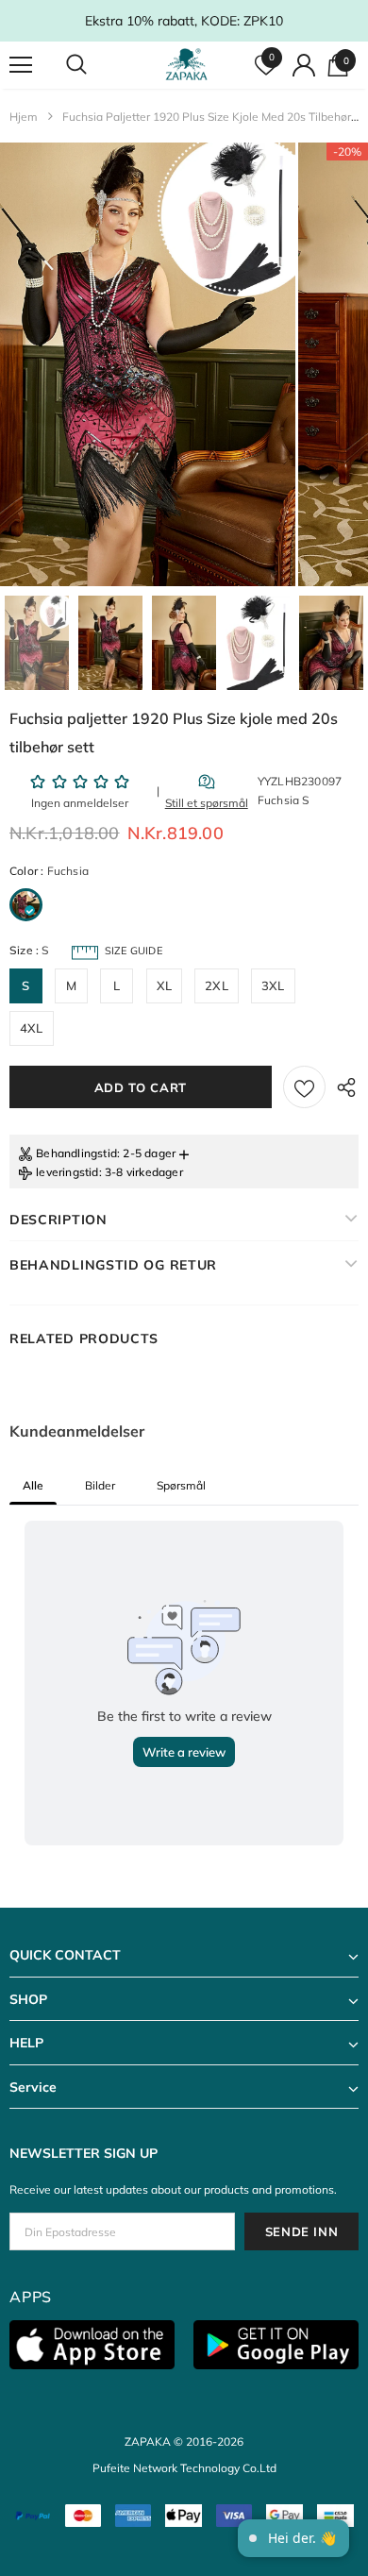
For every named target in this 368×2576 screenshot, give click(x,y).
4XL (32, 1028)
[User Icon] (304, 65)
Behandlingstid (76, 1153)
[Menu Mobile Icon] (21, 65)
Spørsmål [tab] (181, 1485)
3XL (273, 985)
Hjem (24, 117)
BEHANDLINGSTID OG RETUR (113, 1265)
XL (164, 985)
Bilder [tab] (100, 1485)
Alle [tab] (33, 1485)
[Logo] (186, 64)
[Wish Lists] (304, 1087)
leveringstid (67, 1172)
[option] (148, 364)
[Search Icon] (94, 65)
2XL (217, 985)
